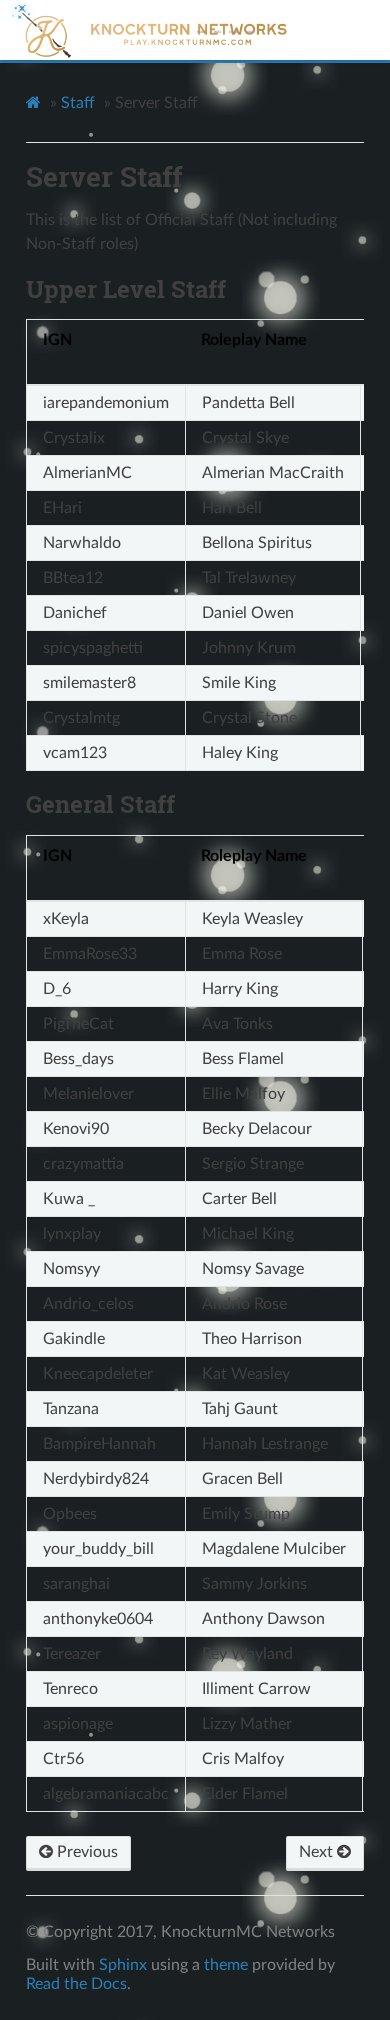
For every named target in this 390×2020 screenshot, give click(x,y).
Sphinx (123, 1965)
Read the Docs (76, 1984)
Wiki (217, 32)
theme (226, 1965)
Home (201, 32)
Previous (85, 1852)
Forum (234, 32)
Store (251, 32)
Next (318, 1852)
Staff (78, 103)
